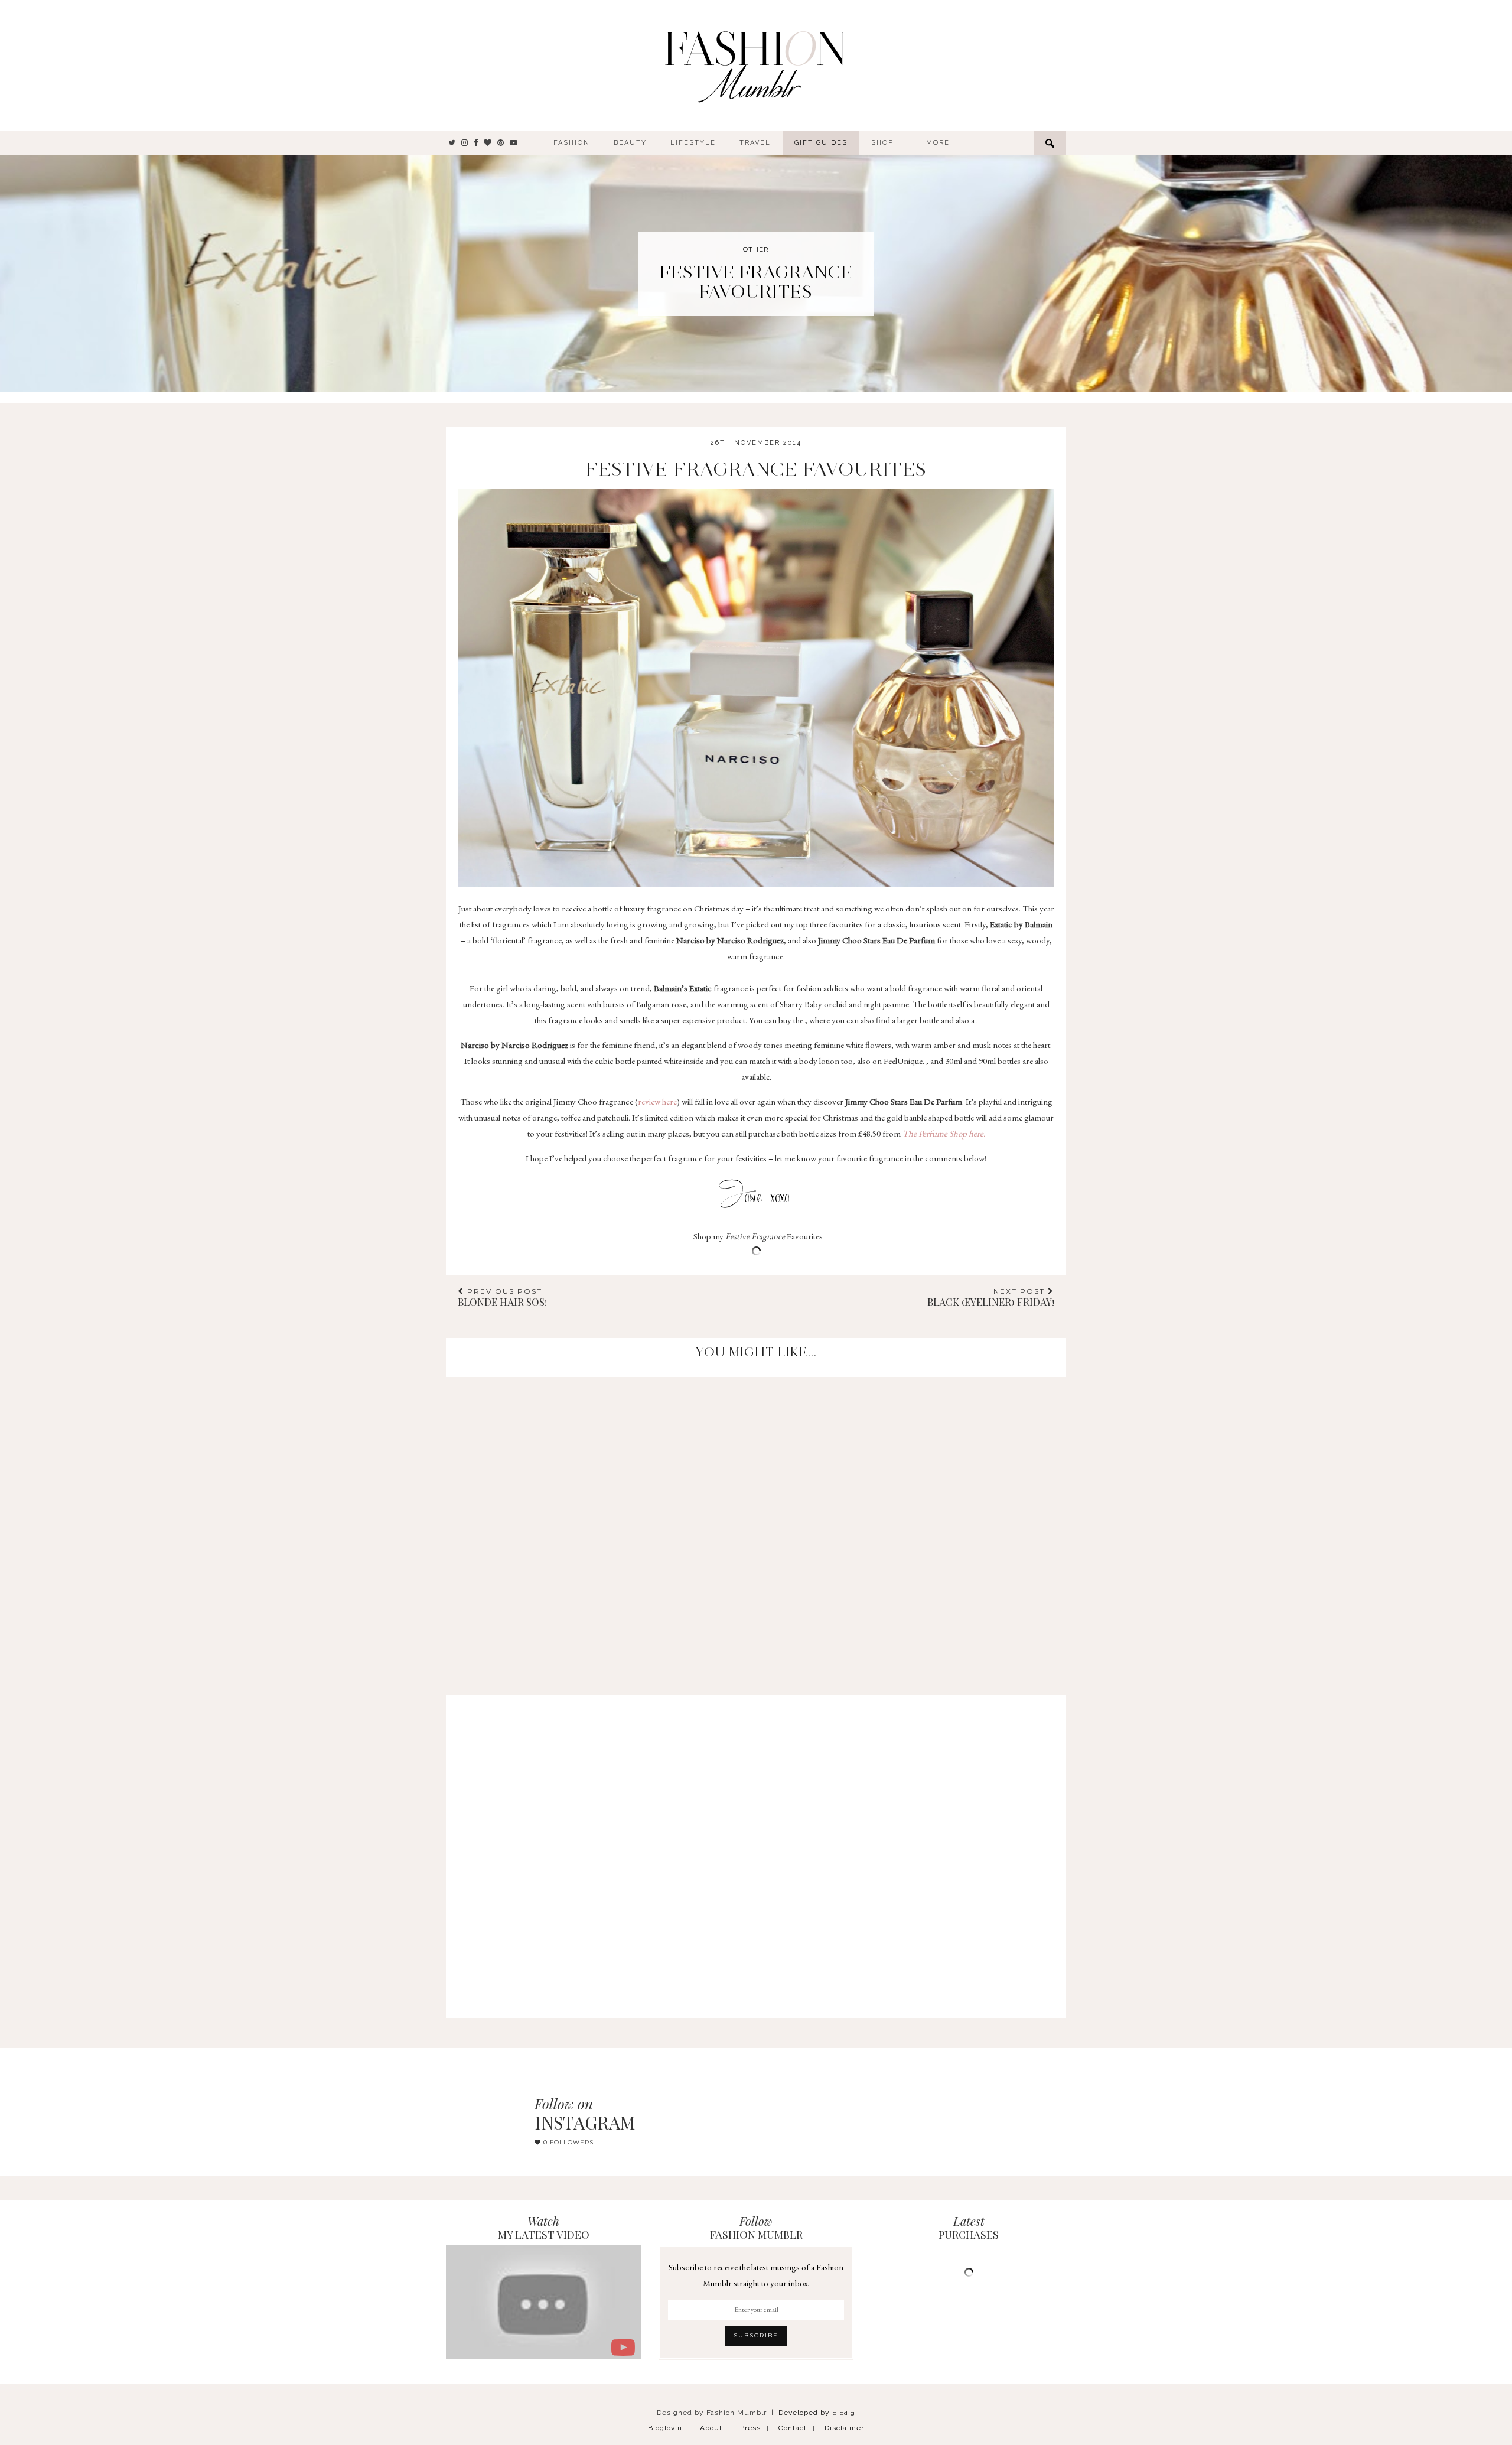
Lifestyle (693, 143)
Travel (755, 143)
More (938, 143)
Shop (882, 143)
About (711, 2428)
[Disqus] (756, 1525)
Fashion (572, 143)
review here (657, 1101)
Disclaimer (844, 2428)
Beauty (630, 143)
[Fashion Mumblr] (755, 65)
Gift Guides (821, 143)
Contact (793, 2428)
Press (750, 2428)
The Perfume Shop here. (944, 1133)
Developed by (817, 2413)
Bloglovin (665, 2428)
